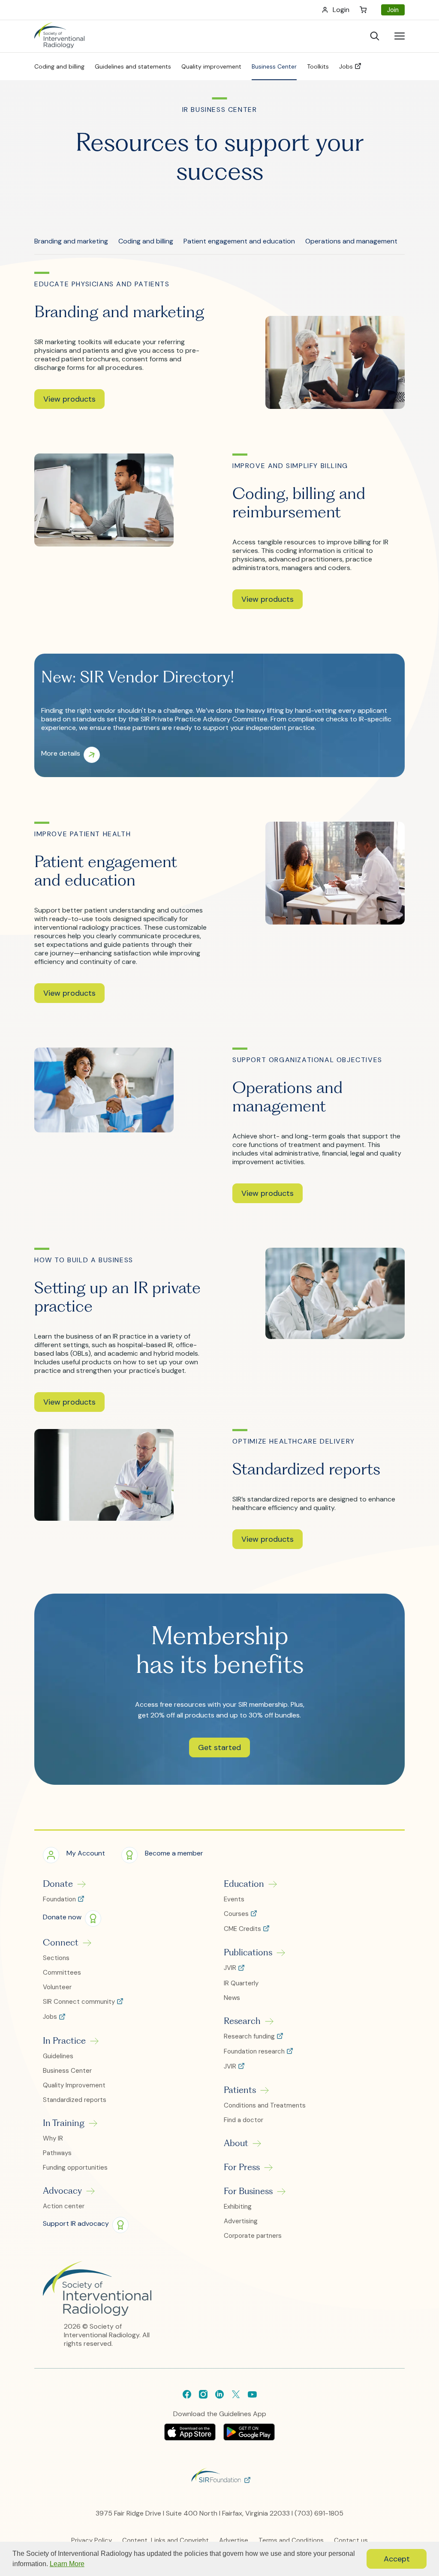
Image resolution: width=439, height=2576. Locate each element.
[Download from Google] (249, 2438)
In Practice (64, 2041)
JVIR (231, 1968)
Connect (61, 1943)
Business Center (67, 2071)
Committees (62, 1973)
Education (244, 1884)
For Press (242, 2167)
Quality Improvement (74, 2085)
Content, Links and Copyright (165, 2540)
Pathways (57, 2153)
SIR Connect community (80, 2002)
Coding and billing (146, 241)
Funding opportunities (75, 2168)
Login (341, 10)
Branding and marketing (71, 241)
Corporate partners (253, 2236)
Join (393, 10)
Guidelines (58, 2056)
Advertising (241, 2221)
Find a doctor (244, 2120)
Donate (58, 1884)
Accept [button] (397, 2559)
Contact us (351, 2540)
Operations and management (351, 241)
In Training (64, 2123)
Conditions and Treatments (265, 2105)
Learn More (67, 2564)
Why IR (53, 2138)
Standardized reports (75, 2100)
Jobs (51, 2017)
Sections (56, 1958)
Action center (64, 2206)
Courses (237, 1914)
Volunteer (57, 1987)
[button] (69, 399)
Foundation (60, 1899)
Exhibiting (238, 2207)
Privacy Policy (92, 2540)
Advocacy (62, 2191)
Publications (248, 1952)
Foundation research (255, 2052)
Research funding (250, 2037)
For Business (248, 2191)
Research (242, 2021)
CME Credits (243, 1929)
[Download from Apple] (191, 2438)
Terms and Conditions (291, 2540)
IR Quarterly (241, 1983)
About (236, 2143)
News (232, 1998)
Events (234, 1899)
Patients (240, 2090)
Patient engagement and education (239, 241)
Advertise (234, 2540)
